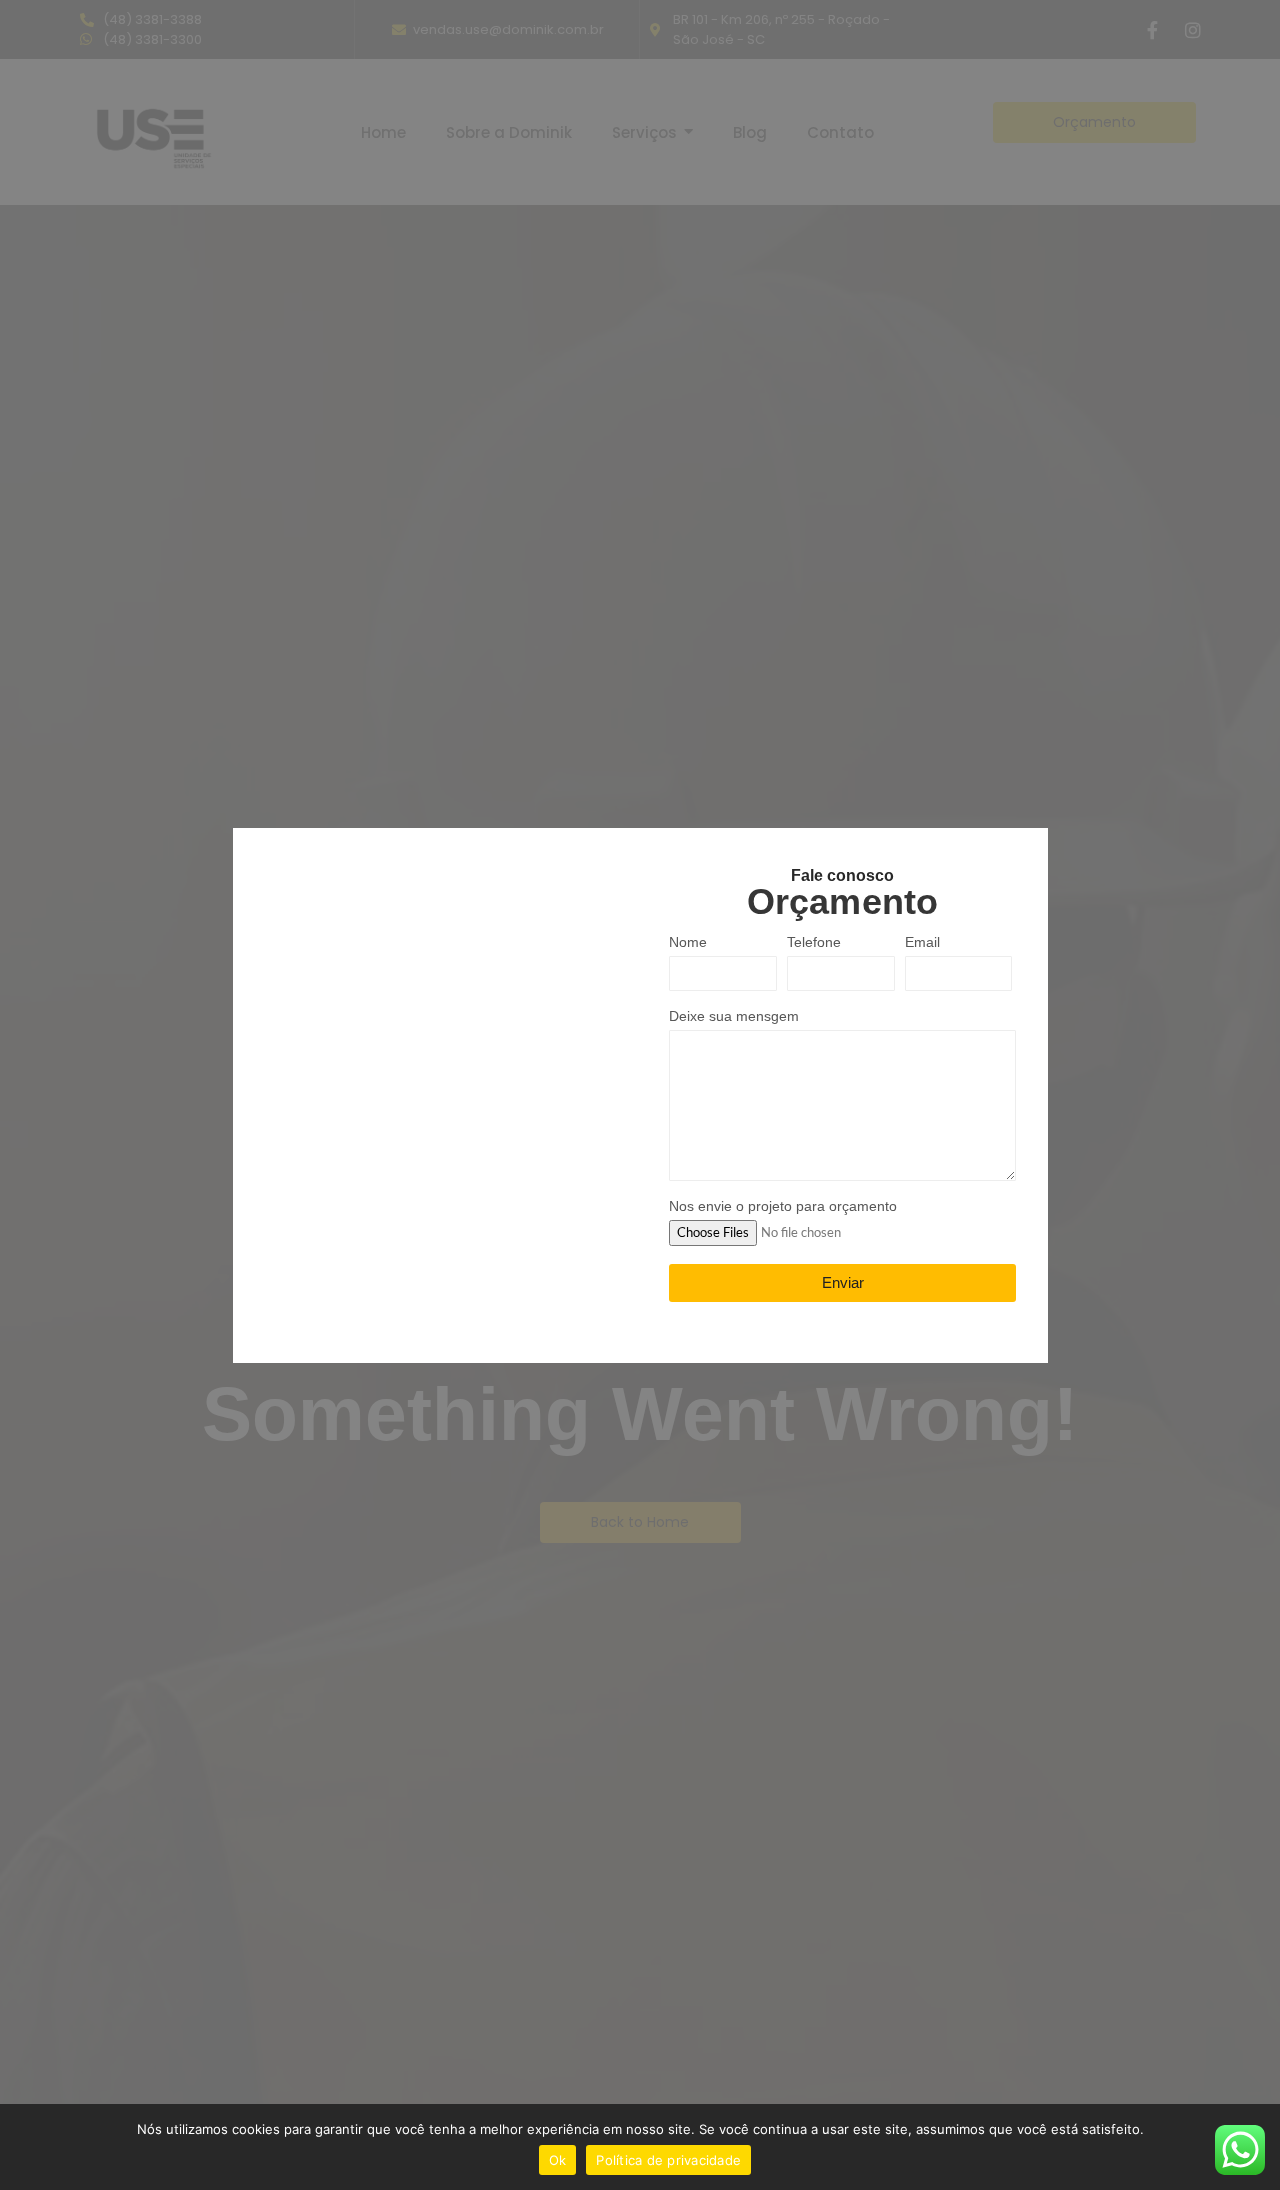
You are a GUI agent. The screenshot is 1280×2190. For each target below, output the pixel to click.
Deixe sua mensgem (734, 1016)
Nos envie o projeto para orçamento (783, 1206)
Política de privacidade (668, 2160)
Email (922, 942)
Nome (688, 942)
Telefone (814, 942)
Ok (558, 2160)
